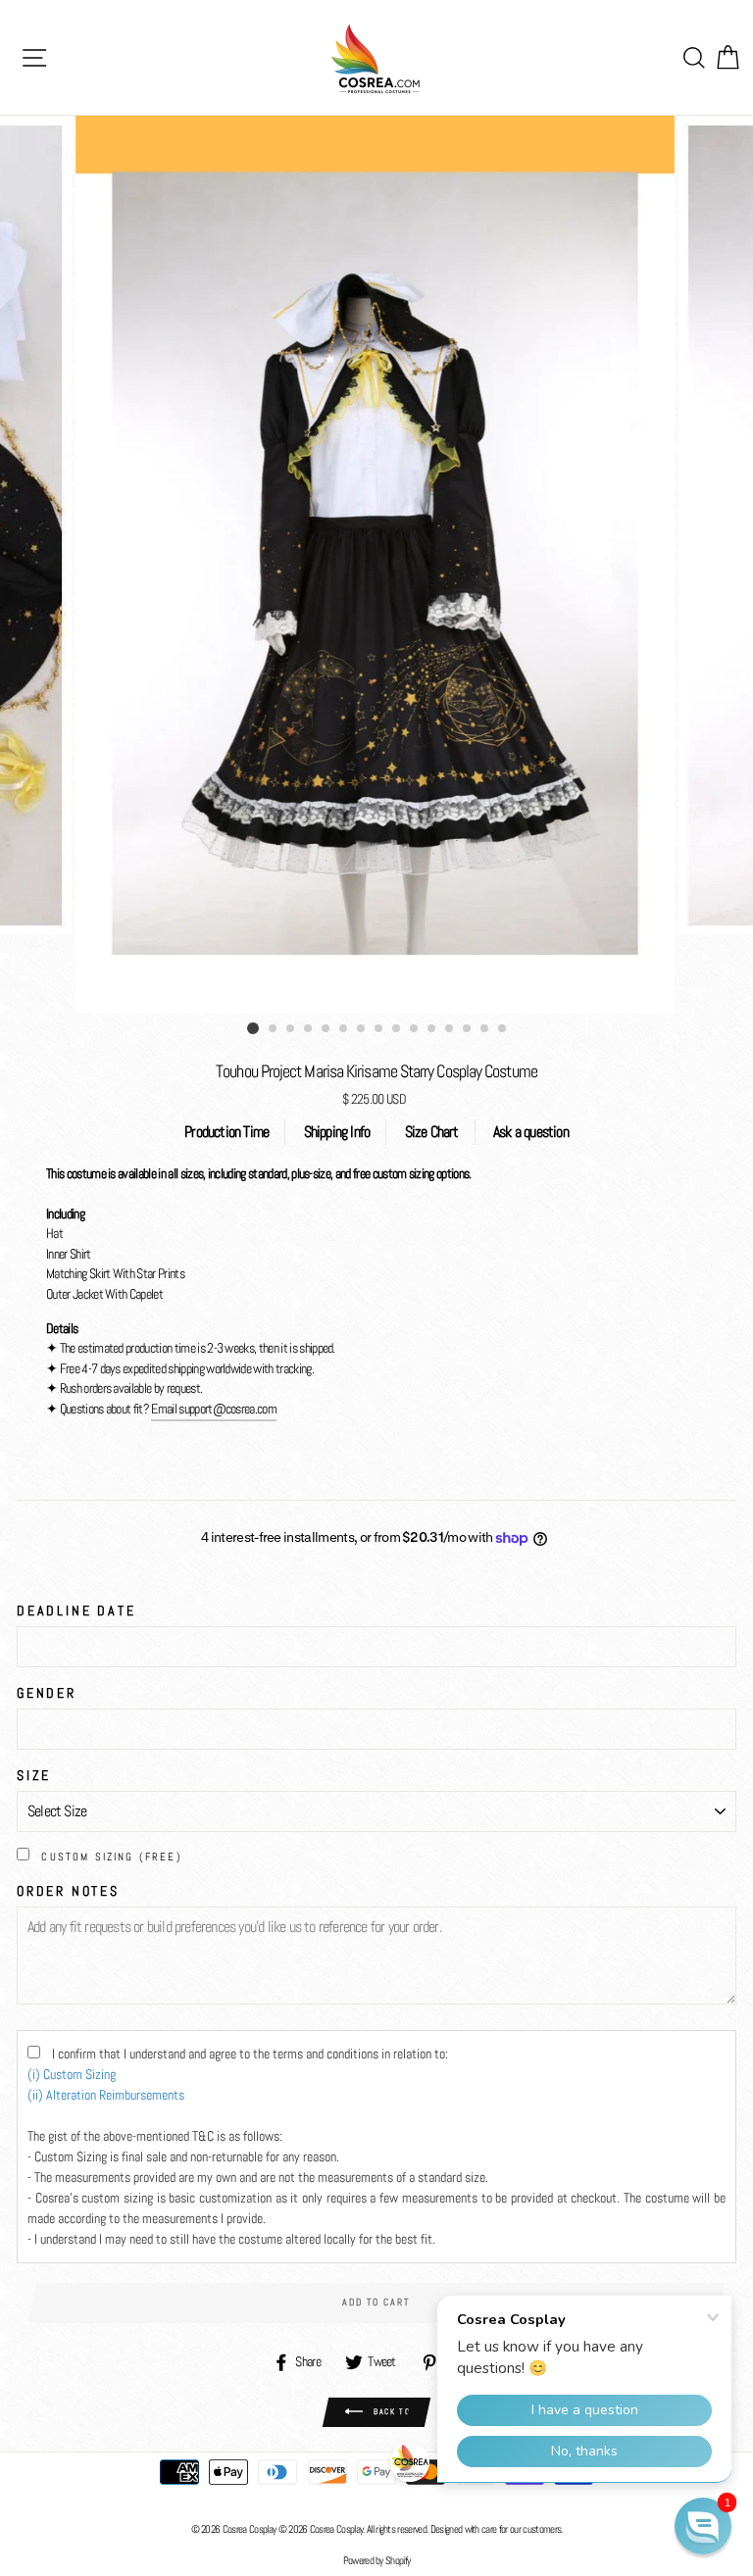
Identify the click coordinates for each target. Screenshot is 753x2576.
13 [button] (468, 1029)
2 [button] (274, 1029)
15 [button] (503, 1029)
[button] (703, 2526)
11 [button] (432, 1029)
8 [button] (379, 1029)
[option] (377, 565)
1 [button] (253, 1028)
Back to (391, 2411)
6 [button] (344, 1029)
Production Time (226, 1132)
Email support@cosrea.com (214, 1409)
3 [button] (291, 1029)
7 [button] (362, 1029)
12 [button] (450, 1029)
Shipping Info (337, 1132)
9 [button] (397, 1029)
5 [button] (326, 1029)
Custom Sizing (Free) (112, 1857)
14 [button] (485, 1029)
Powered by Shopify (377, 2560)
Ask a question (531, 1132)
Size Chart (432, 1132)
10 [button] (415, 1029)
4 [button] (309, 1029)
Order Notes (68, 1891)
